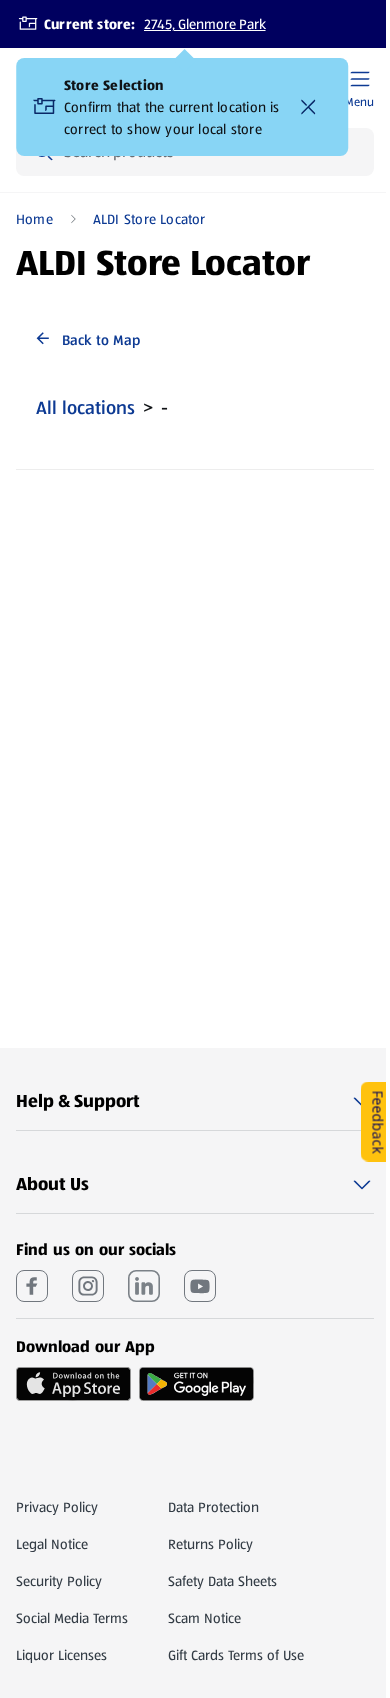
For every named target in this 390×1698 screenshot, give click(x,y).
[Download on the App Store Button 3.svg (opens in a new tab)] (73, 1384)
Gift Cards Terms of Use (236, 1655)
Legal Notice (52, 1544)
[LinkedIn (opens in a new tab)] (144, 1286)
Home (34, 219)
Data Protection (213, 1507)
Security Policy (59, 1581)
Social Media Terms (72, 1618)
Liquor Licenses (61, 1655)
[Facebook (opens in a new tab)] (32, 1286)
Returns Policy (210, 1544)
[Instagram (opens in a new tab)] (88, 1286)
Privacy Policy (57, 1507)
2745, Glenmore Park (205, 24)
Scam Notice (204, 1618)
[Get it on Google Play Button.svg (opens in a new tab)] (196, 1384)
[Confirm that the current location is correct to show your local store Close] (308, 107)
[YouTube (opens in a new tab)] (200, 1286)
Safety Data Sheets (222, 1581)
